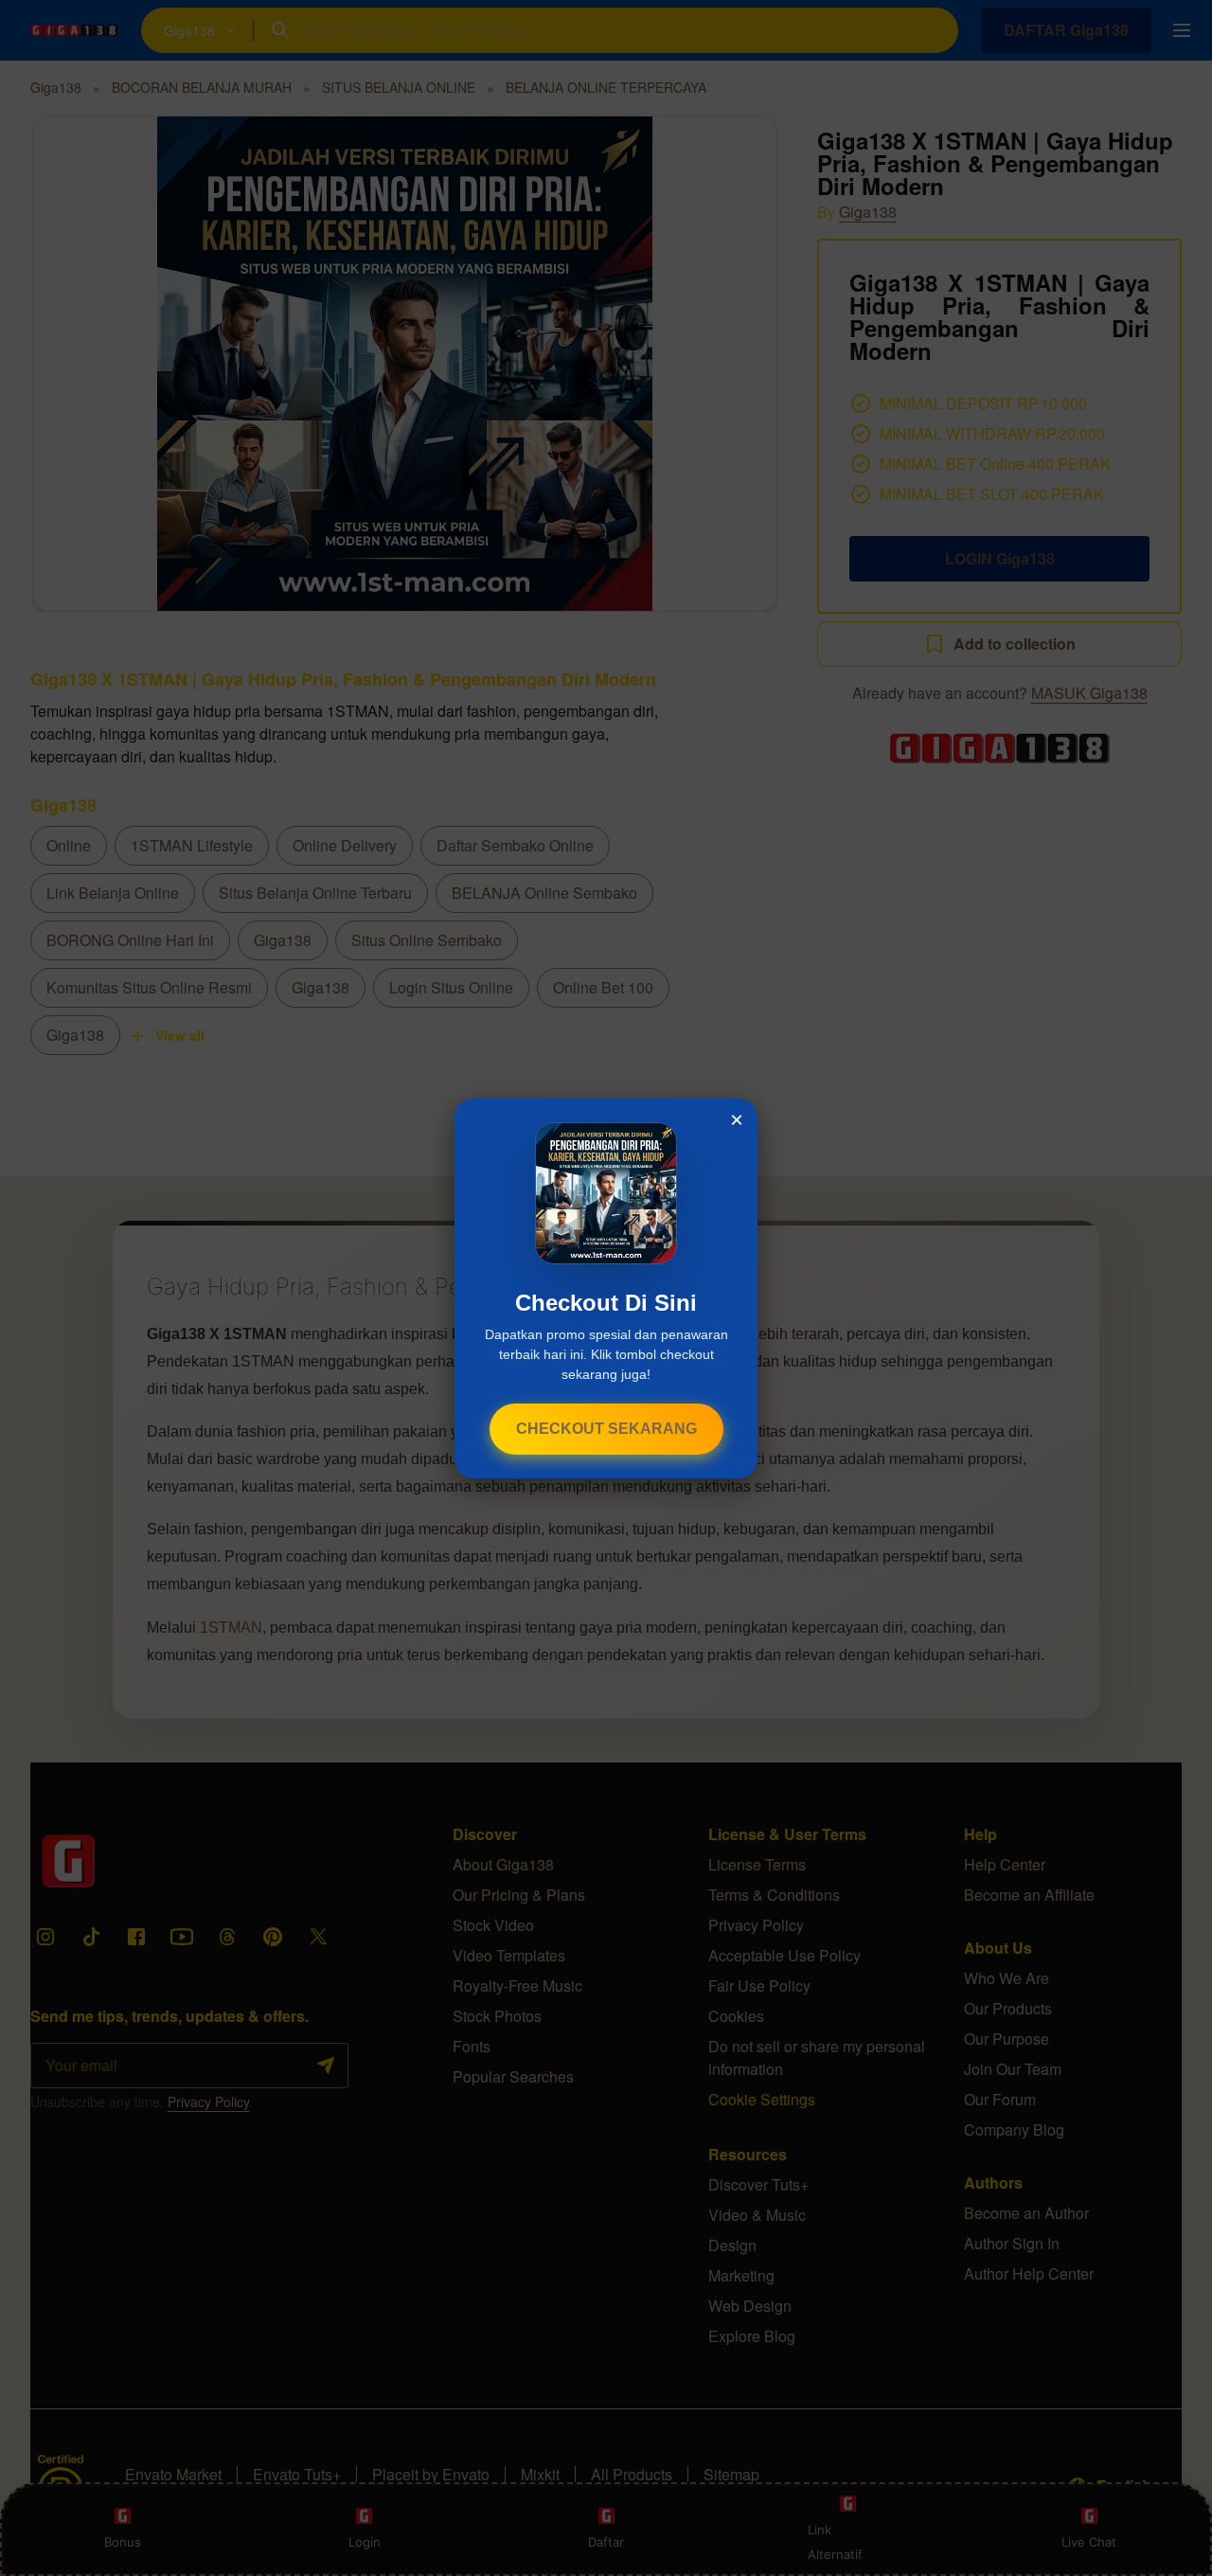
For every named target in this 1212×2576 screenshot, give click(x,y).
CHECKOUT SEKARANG (606, 1429)
